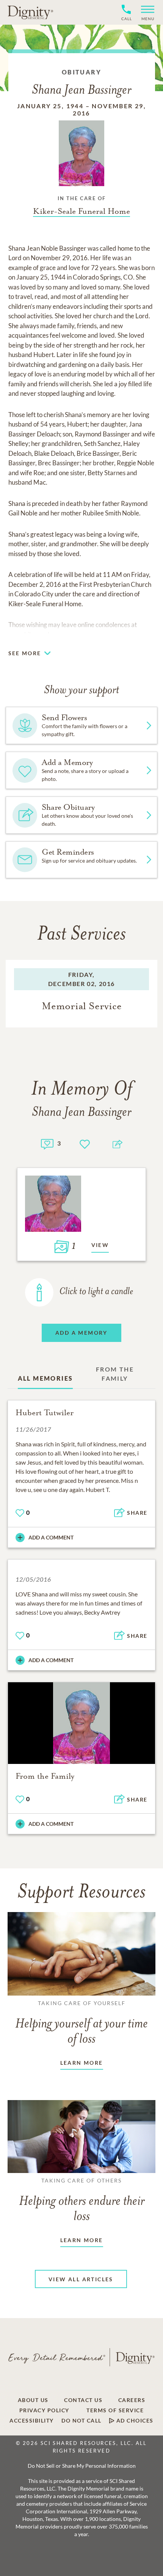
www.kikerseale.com (37, 635)
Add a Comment (51, 1537)
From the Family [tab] (115, 1374)
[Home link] (30, 12)
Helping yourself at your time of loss (81, 2023)
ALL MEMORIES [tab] (45, 1378)
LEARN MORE (82, 2063)
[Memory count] (47, 1143)
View (100, 1245)
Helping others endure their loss (82, 2200)
